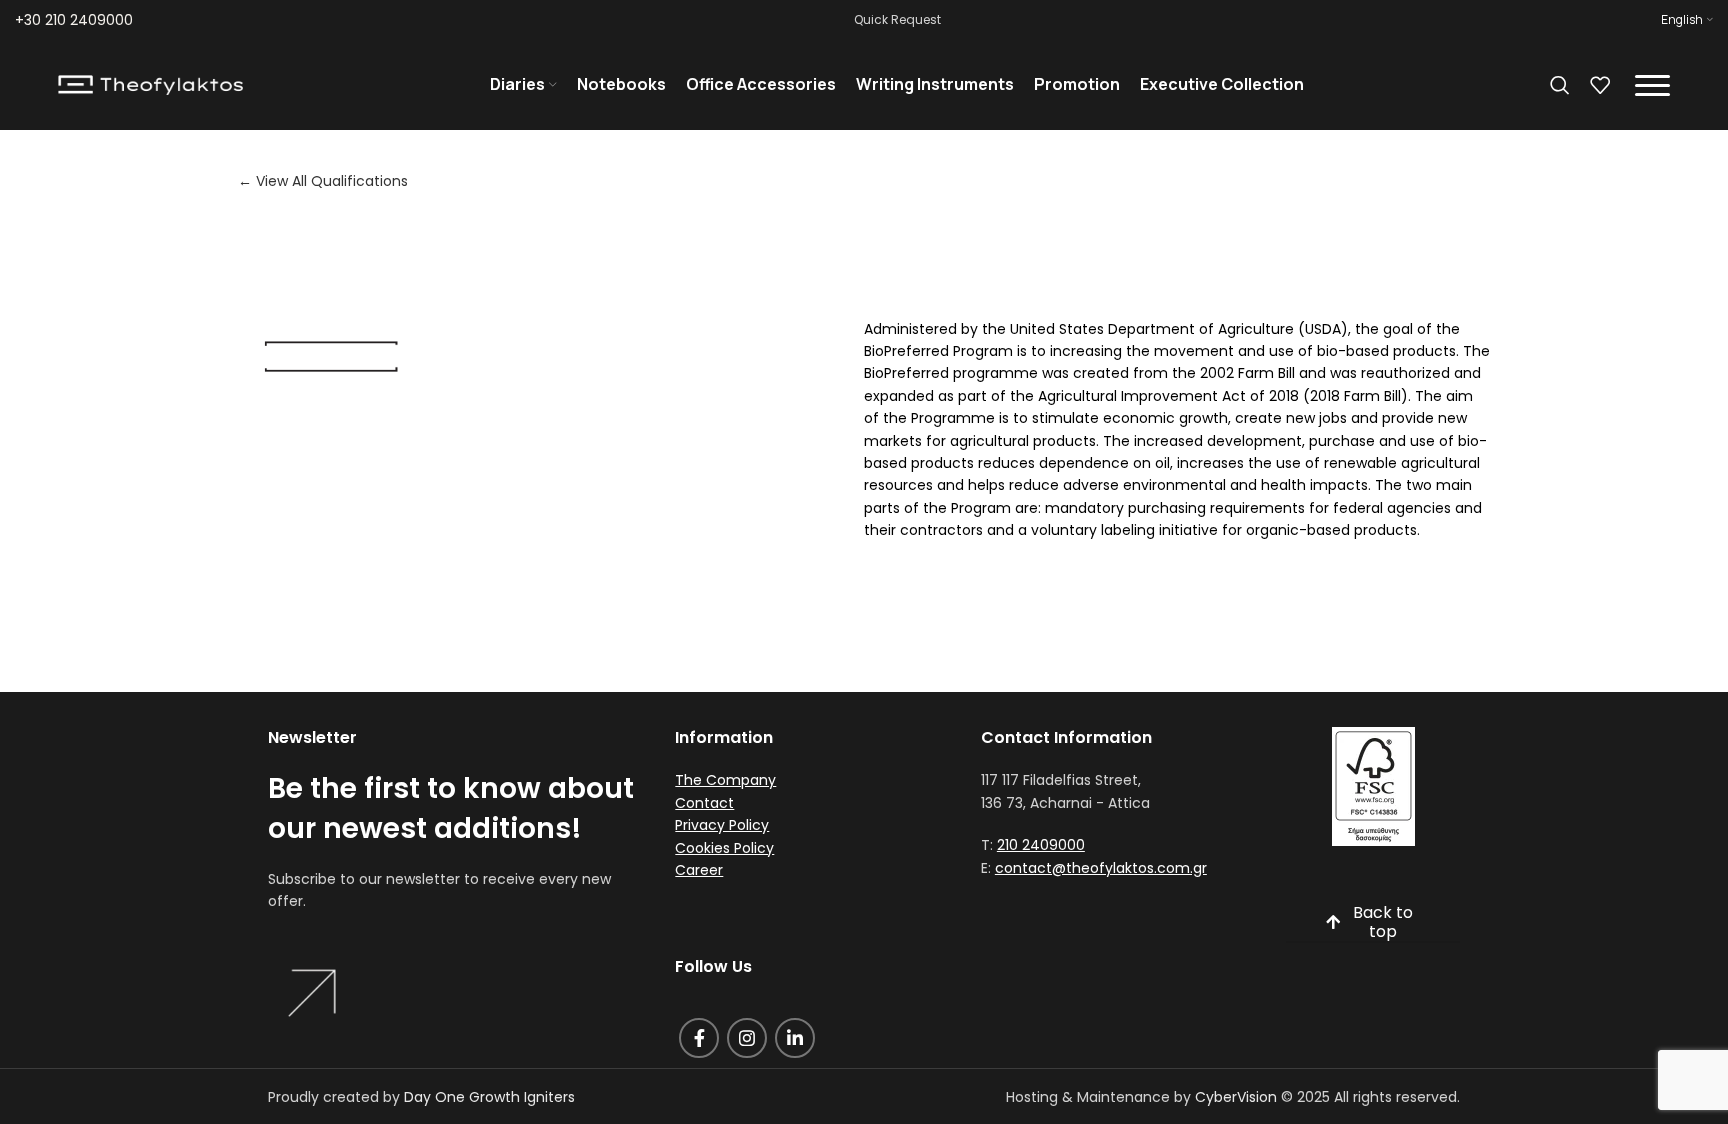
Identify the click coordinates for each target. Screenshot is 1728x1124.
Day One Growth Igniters (489, 1097)
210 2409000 (1041, 845)
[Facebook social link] (699, 1038)
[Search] (1560, 85)
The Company (725, 780)
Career (699, 870)
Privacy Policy (722, 825)
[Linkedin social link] (795, 1038)
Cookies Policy (724, 848)
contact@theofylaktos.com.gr (1101, 868)
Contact (704, 803)
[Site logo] (150, 84)
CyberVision (1236, 1097)
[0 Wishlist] (1600, 85)
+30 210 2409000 (74, 20)
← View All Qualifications (323, 181)
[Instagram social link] (747, 1038)
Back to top (1383, 923)
